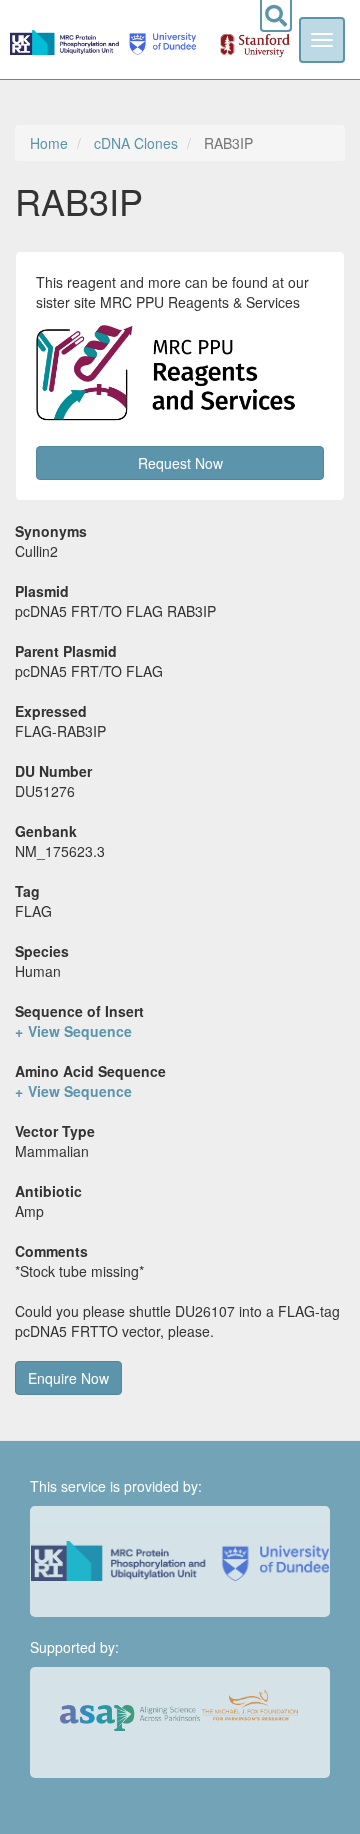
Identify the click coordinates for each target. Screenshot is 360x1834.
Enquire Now (68, 1378)
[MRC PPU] (66, 39)
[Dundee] (159, 39)
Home (49, 143)
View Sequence (80, 1031)
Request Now (180, 463)
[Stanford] (244, 39)
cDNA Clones (136, 143)
